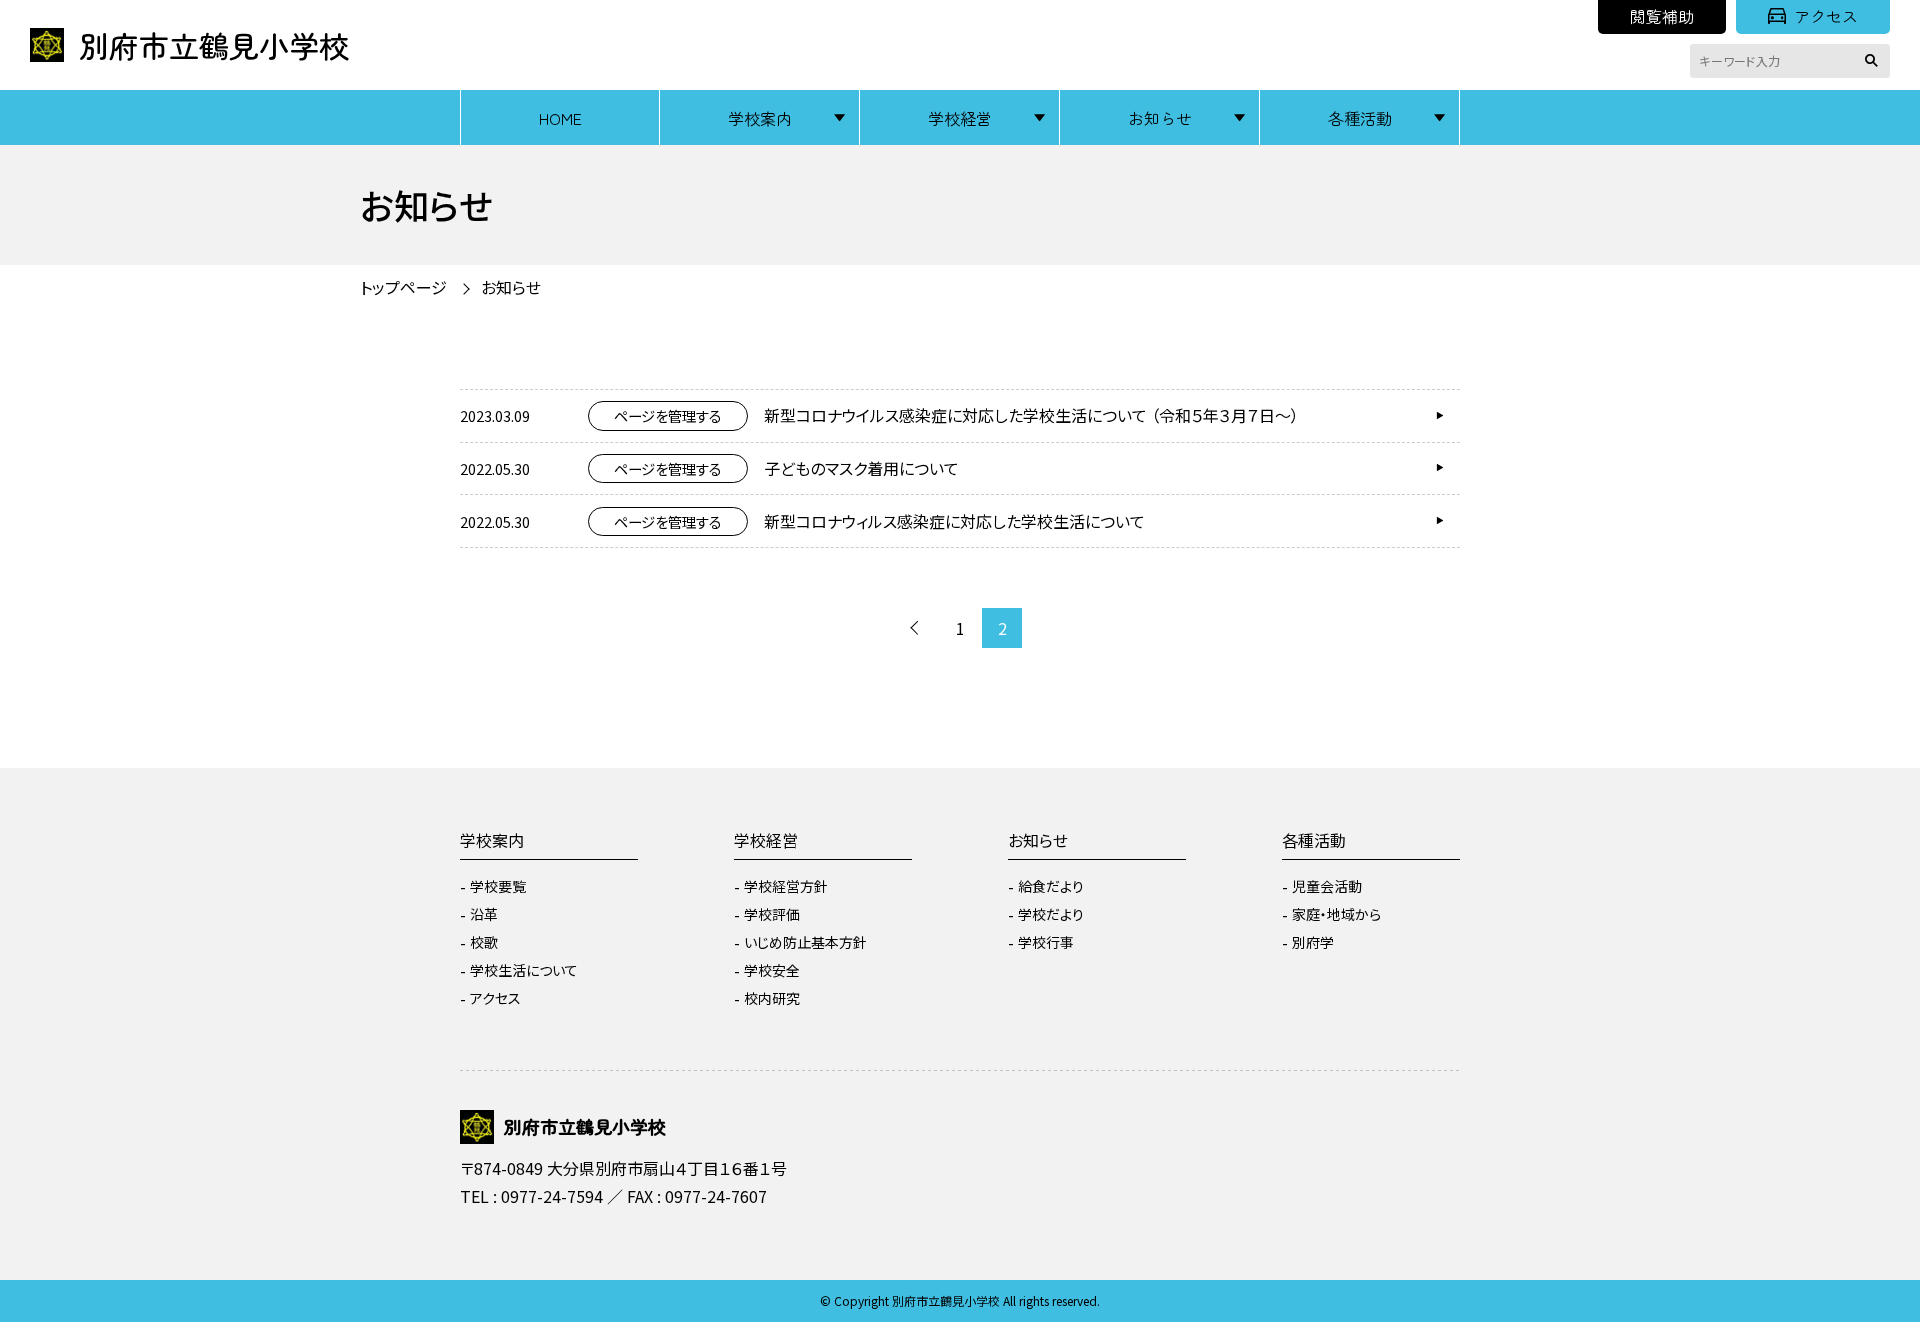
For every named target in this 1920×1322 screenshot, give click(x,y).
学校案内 (760, 118)
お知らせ (1160, 118)
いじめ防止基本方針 (805, 942)
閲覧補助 (1662, 16)
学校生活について (524, 970)
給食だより (1051, 886)
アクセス (1826, 16)
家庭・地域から (1336, 914)
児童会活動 (1327, 886)
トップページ (403, 287)
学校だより (1051, 914)
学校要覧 (498, 886)
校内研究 (772, 998)
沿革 (484, 914)
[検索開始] (1875, 61)
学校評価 (772, 914)
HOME (560, 118)
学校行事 (1046, 942)
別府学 (1313, 942)
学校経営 (960, 118)
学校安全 (772, 970)
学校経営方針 (786, 886)
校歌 (484, 942)
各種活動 (1360, 118)
